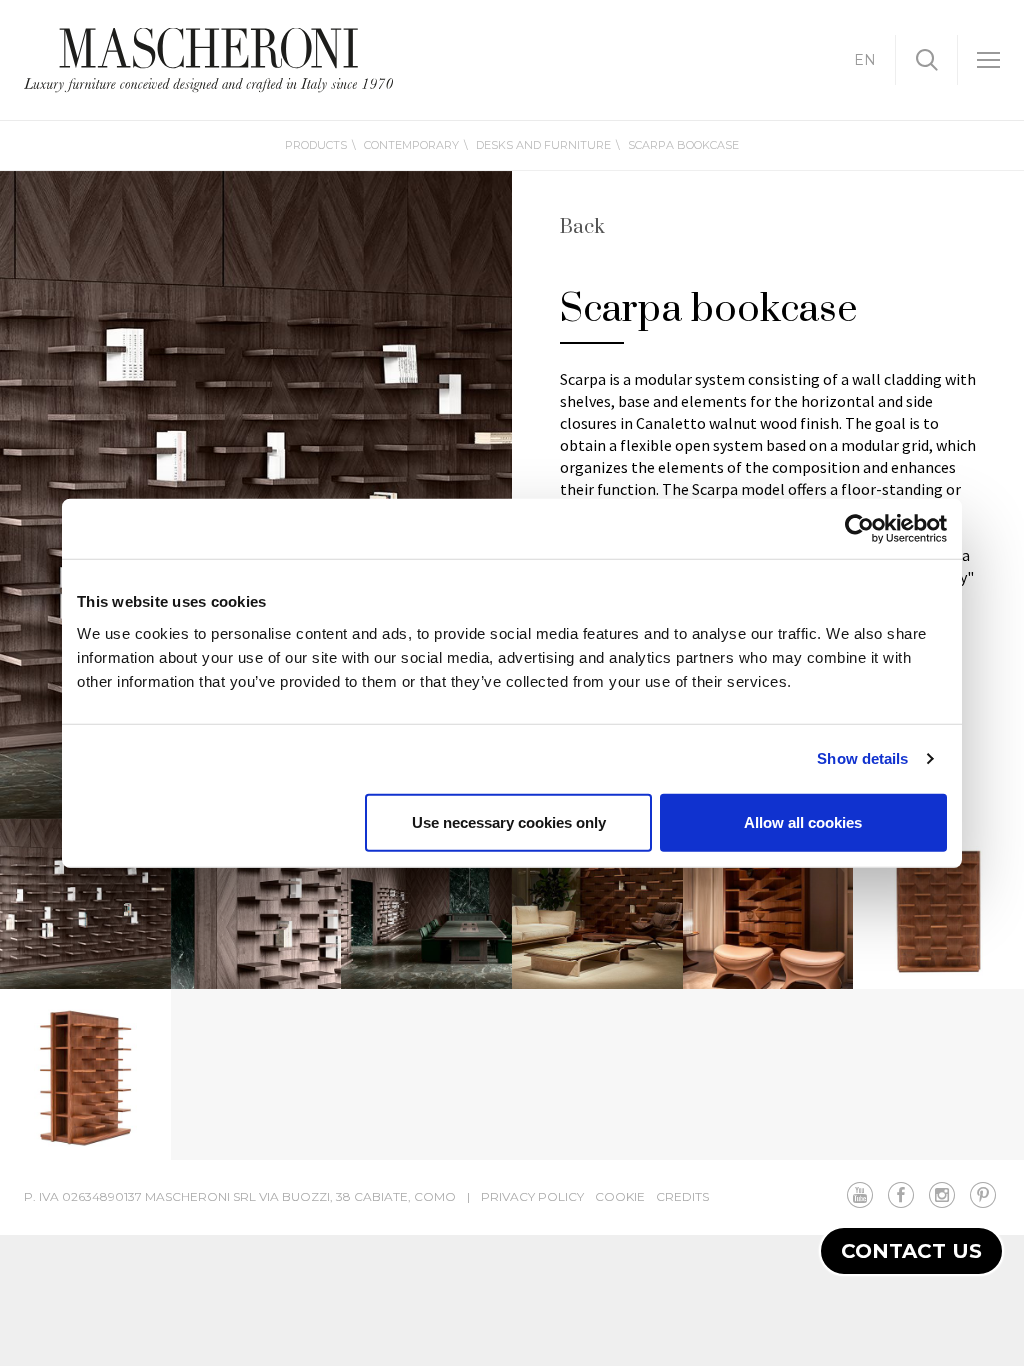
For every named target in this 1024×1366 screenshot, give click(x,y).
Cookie (620, 1196)
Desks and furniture (543, 145)
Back (582, 228)
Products (316, 145)
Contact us (911, 1251)
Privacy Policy (532, 1196)
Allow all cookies (803, 821)
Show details (862, 758)
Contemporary (411, 145)
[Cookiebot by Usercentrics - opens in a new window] (859, 529)
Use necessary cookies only (509, 821)
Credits (682, 1196)
